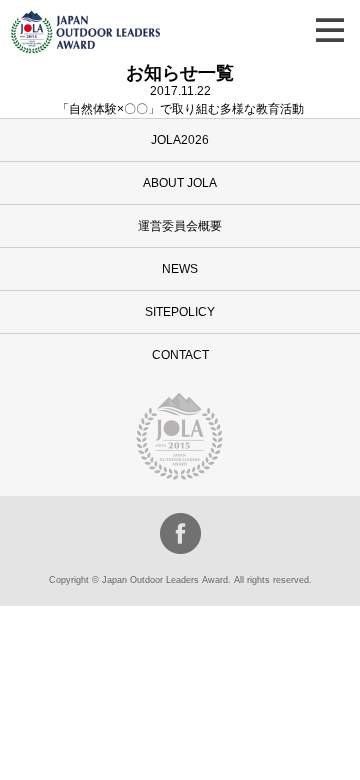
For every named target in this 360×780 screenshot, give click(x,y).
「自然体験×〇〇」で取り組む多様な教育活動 (180, 109)
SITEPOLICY (180, 312)
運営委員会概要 (180, 226)
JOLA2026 (180, 140)
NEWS (180, 269)
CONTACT (180, 355)
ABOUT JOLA (180, 183)
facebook (180, 533)
